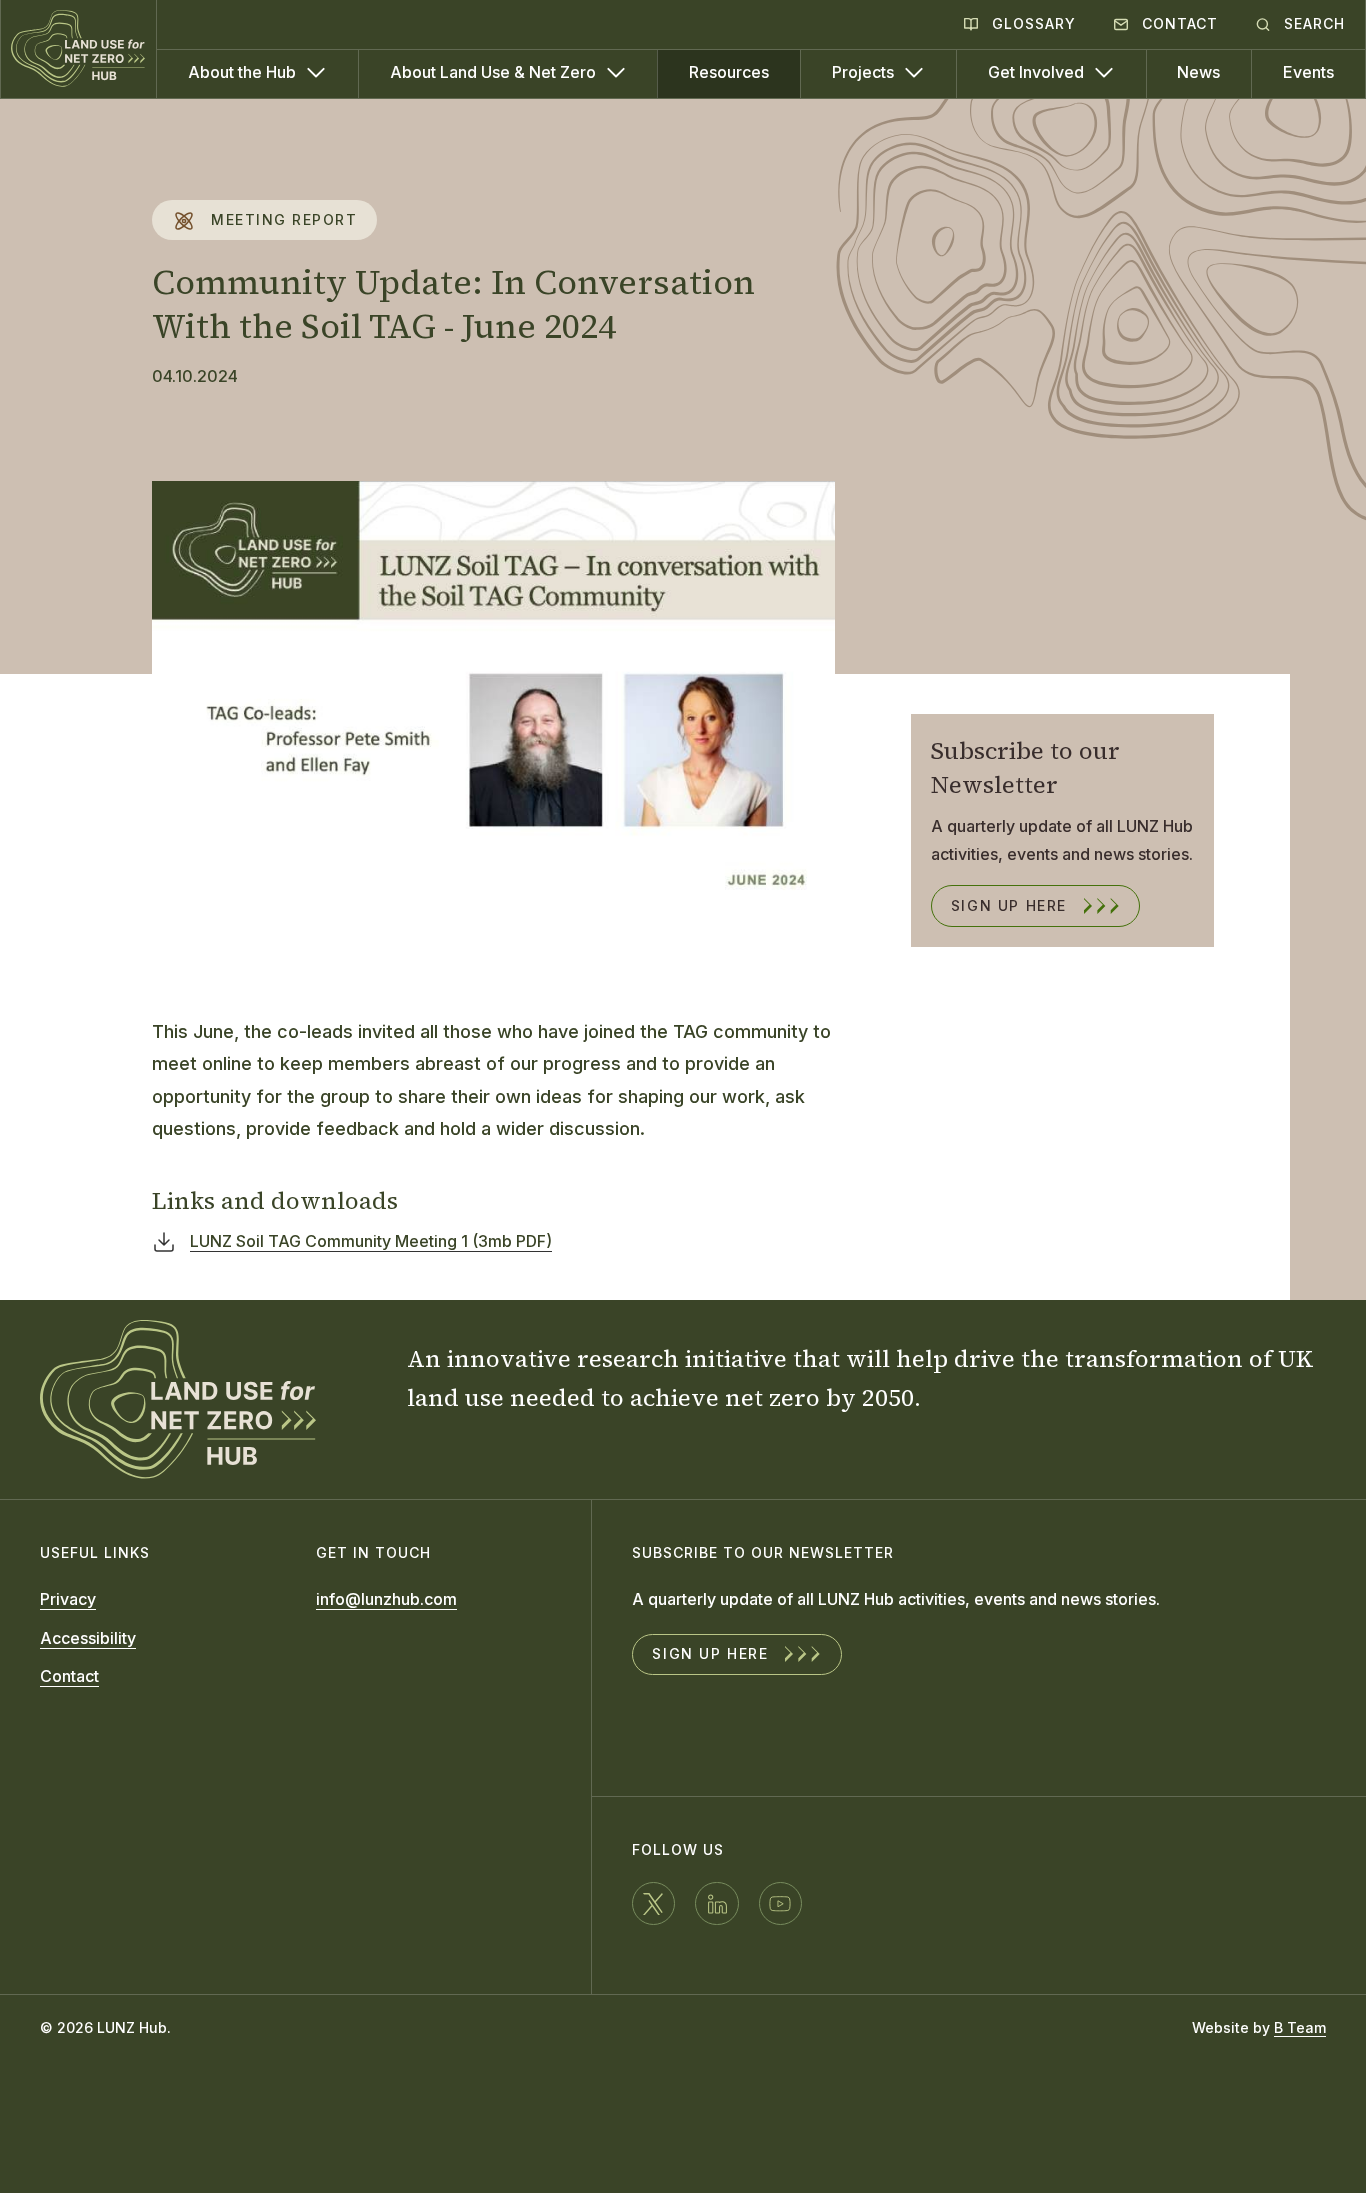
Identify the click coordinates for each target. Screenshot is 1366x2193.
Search (1312, 23)
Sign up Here (1009, 905)
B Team (1300, 2027)
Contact (1177, 23)
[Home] (79, 49)
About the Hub (244, 72)
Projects (865, 72)
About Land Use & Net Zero (495, 72)
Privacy (68, 1599)
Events (1308, 72)
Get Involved (1038, 72)
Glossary (1031, 23)
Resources (729, 72)
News (1198, 72)
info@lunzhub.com (386, 1599)
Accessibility (88, 1638)
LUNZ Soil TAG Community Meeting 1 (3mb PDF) (371, 1241)
